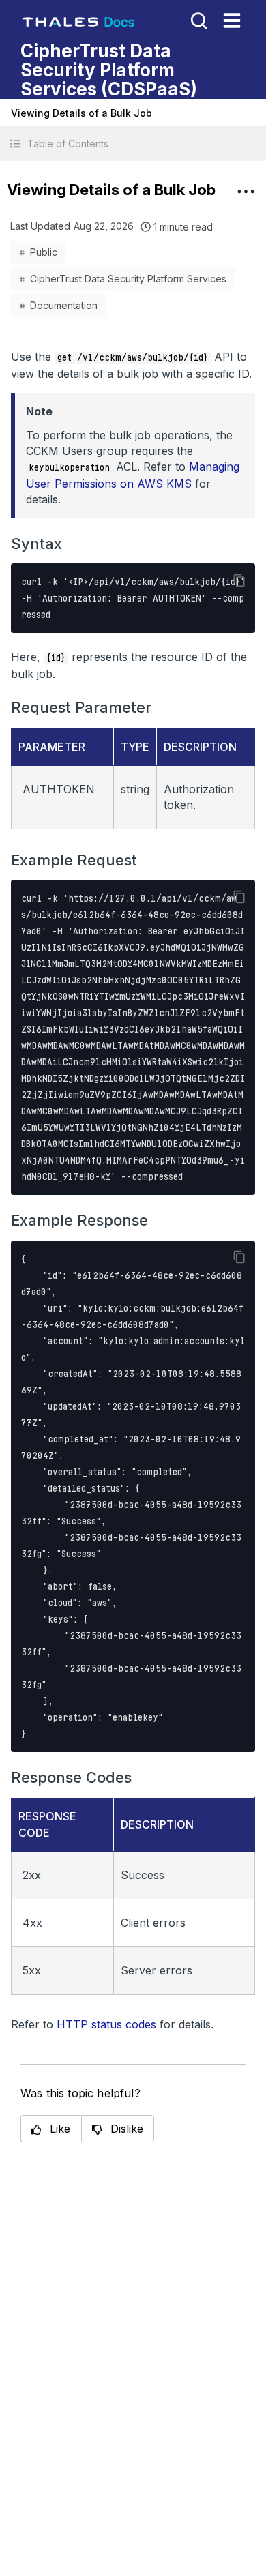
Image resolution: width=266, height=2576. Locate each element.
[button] (133, 144)
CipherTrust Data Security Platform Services (128, 279)
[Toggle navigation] (232, 20)
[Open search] (198, 20)
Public (44, 252)
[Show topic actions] (246, 192)
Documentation (64, 305)
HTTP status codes (106, 2024)
